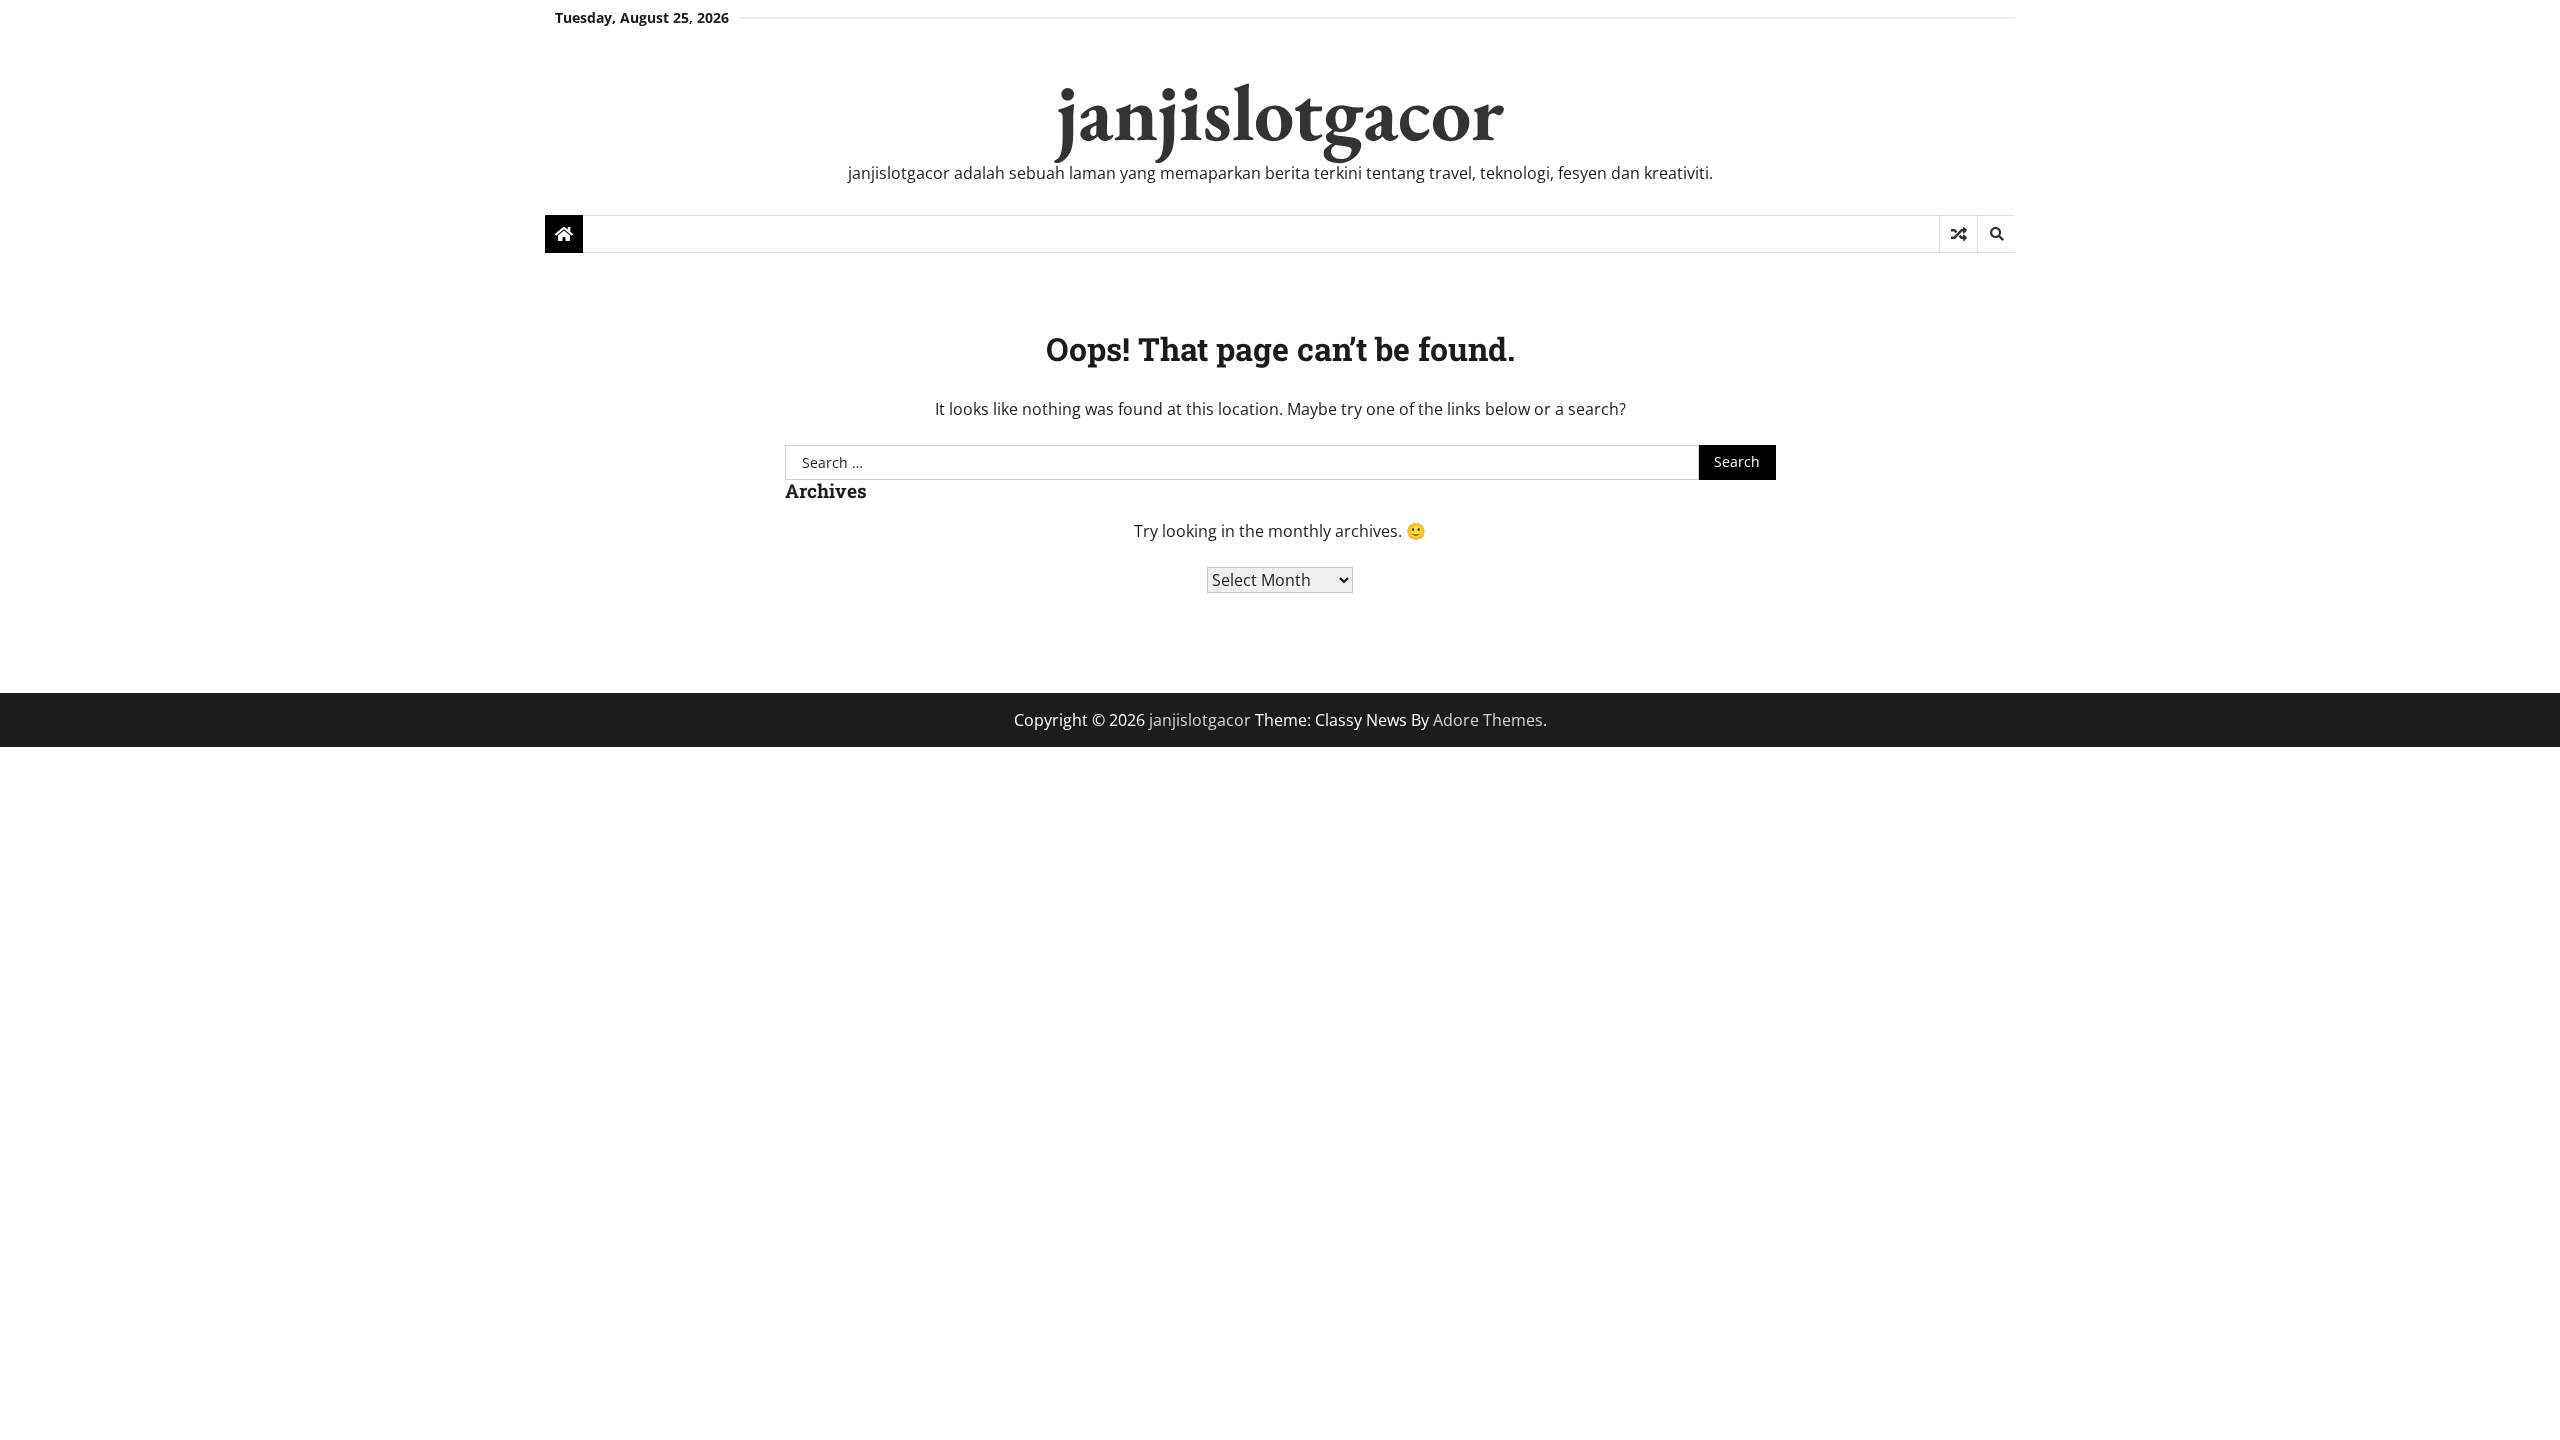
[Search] (1996, 234)
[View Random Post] (1958, 234)
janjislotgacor (1280, 111)
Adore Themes (1488, 720)
